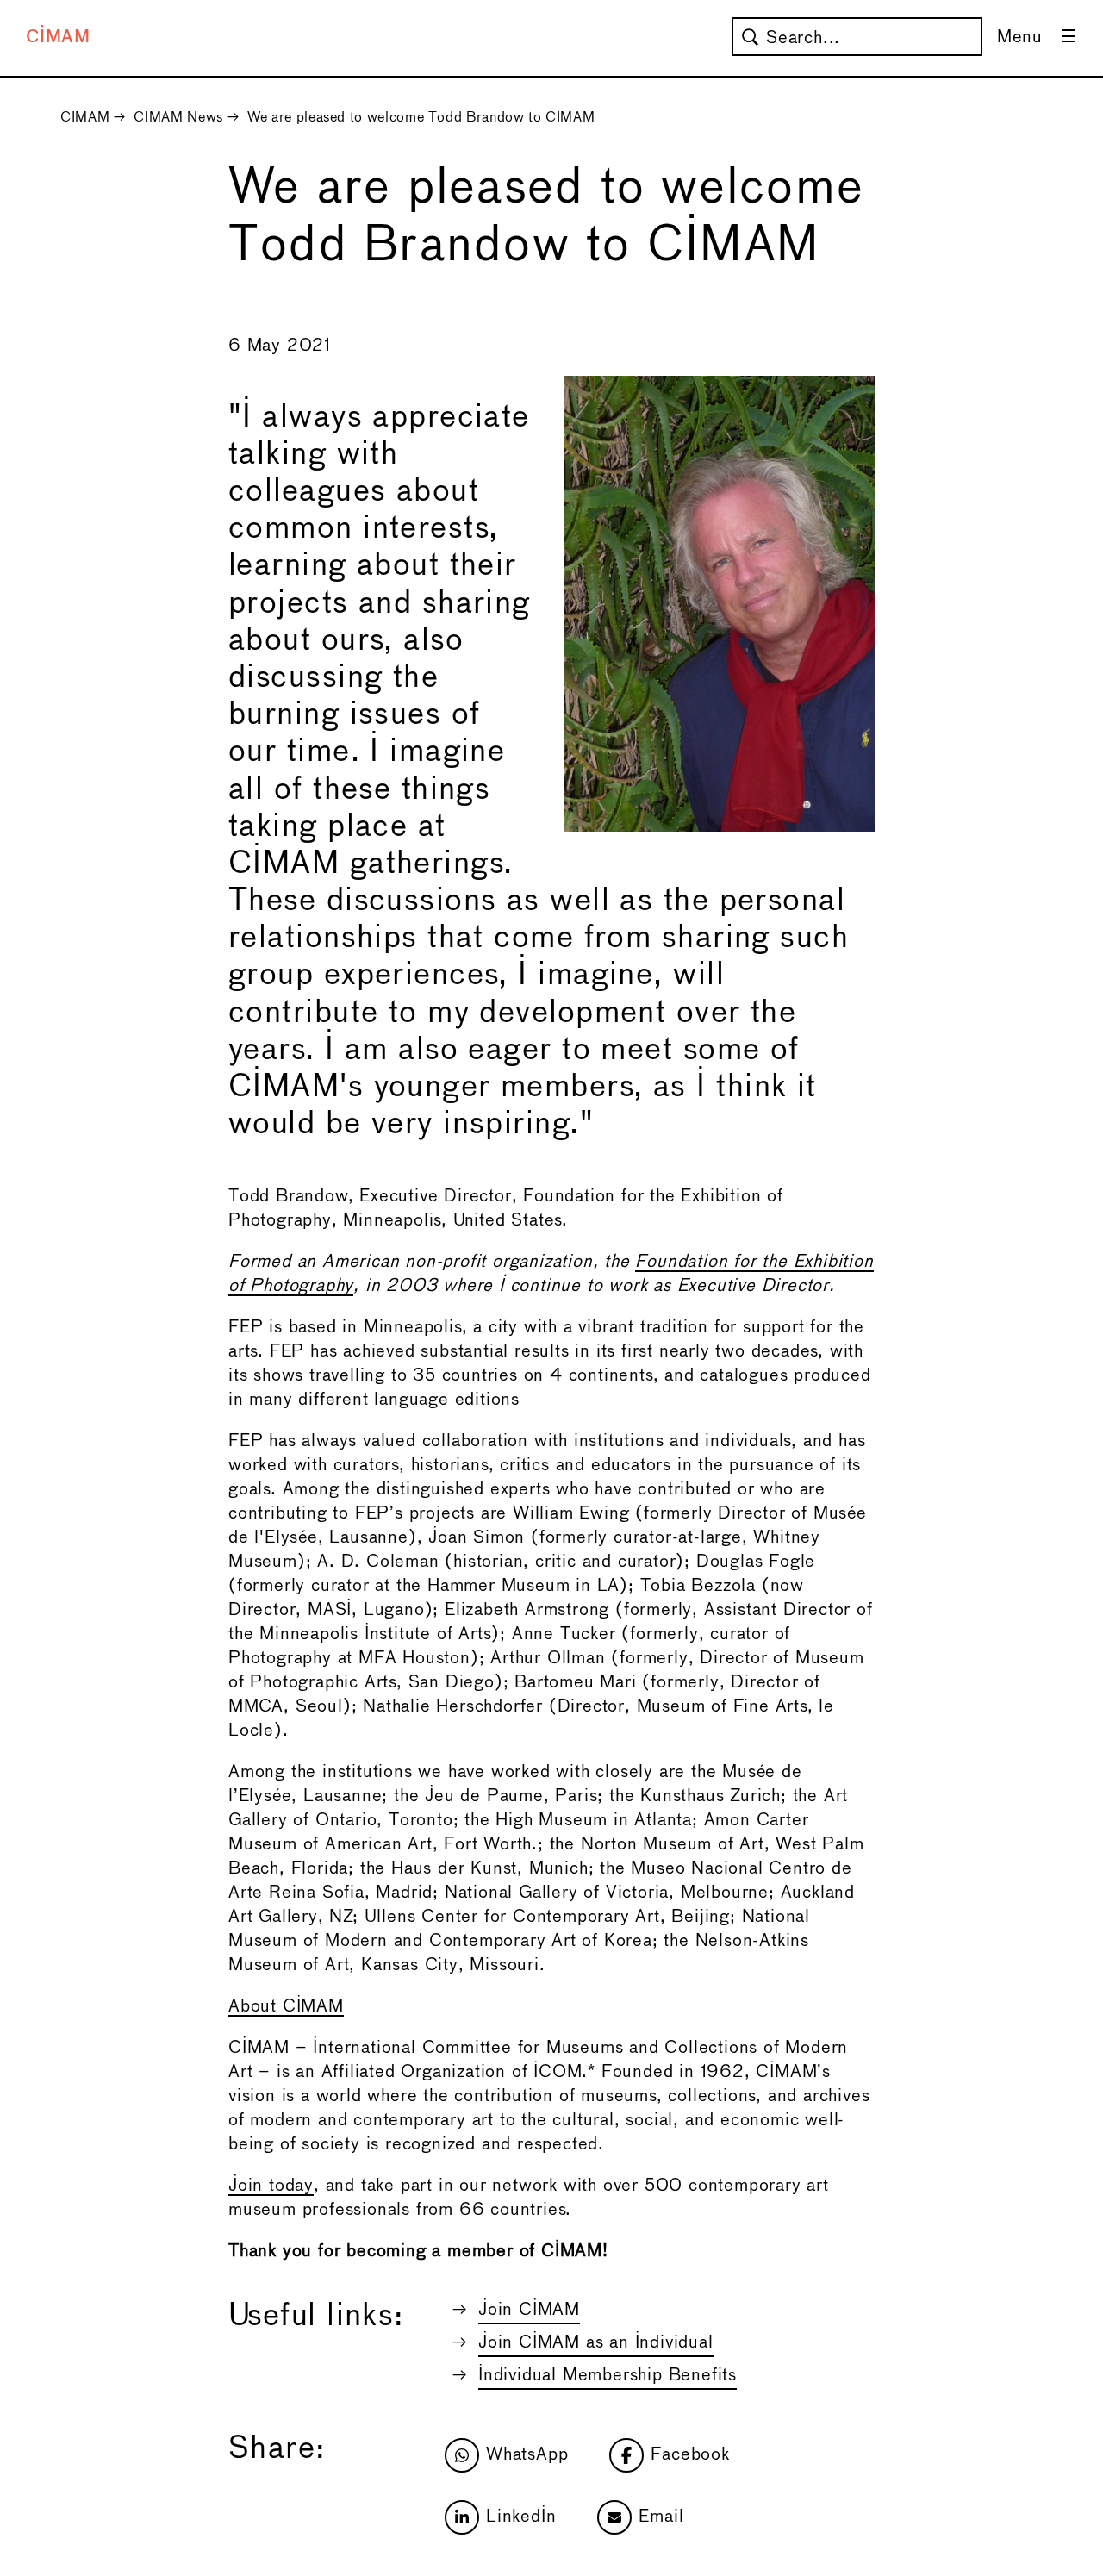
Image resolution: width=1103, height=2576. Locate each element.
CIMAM (58, 37)
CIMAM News (178, 118)
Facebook (690, 2455)
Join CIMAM (529, 2310)
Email (661, 2517)
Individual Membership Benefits (608, 2376)
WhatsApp (527, 2455)
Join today (271, 2186)
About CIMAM (286, 2007)
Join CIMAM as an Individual (596, 2343)
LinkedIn (521, 2517)
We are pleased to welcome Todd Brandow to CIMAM (421, 118)
